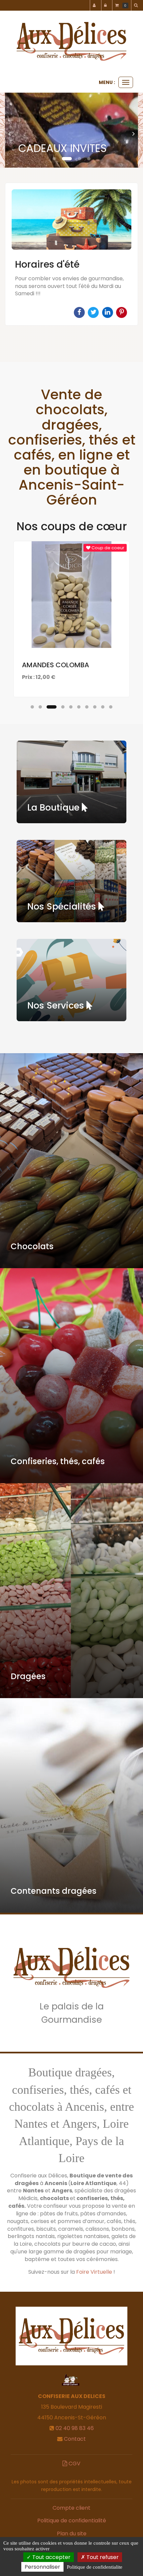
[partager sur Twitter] (94, 312)
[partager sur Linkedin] (108, 312)
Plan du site (72, 2534)
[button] (12, 130)
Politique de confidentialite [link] (95, 2567)
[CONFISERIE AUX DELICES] (71, 41)
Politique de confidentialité (72, 2521)
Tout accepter (51, 2557)
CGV (74, 2464)
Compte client (71, 2508)
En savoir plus (72, 630)
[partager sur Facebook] (80, 312)
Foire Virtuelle (94, 2272)
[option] (71, 254)
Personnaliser (42, 2567)
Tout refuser (102, 2557)
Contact (75, 2439)
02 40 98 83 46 (75, 2428)
